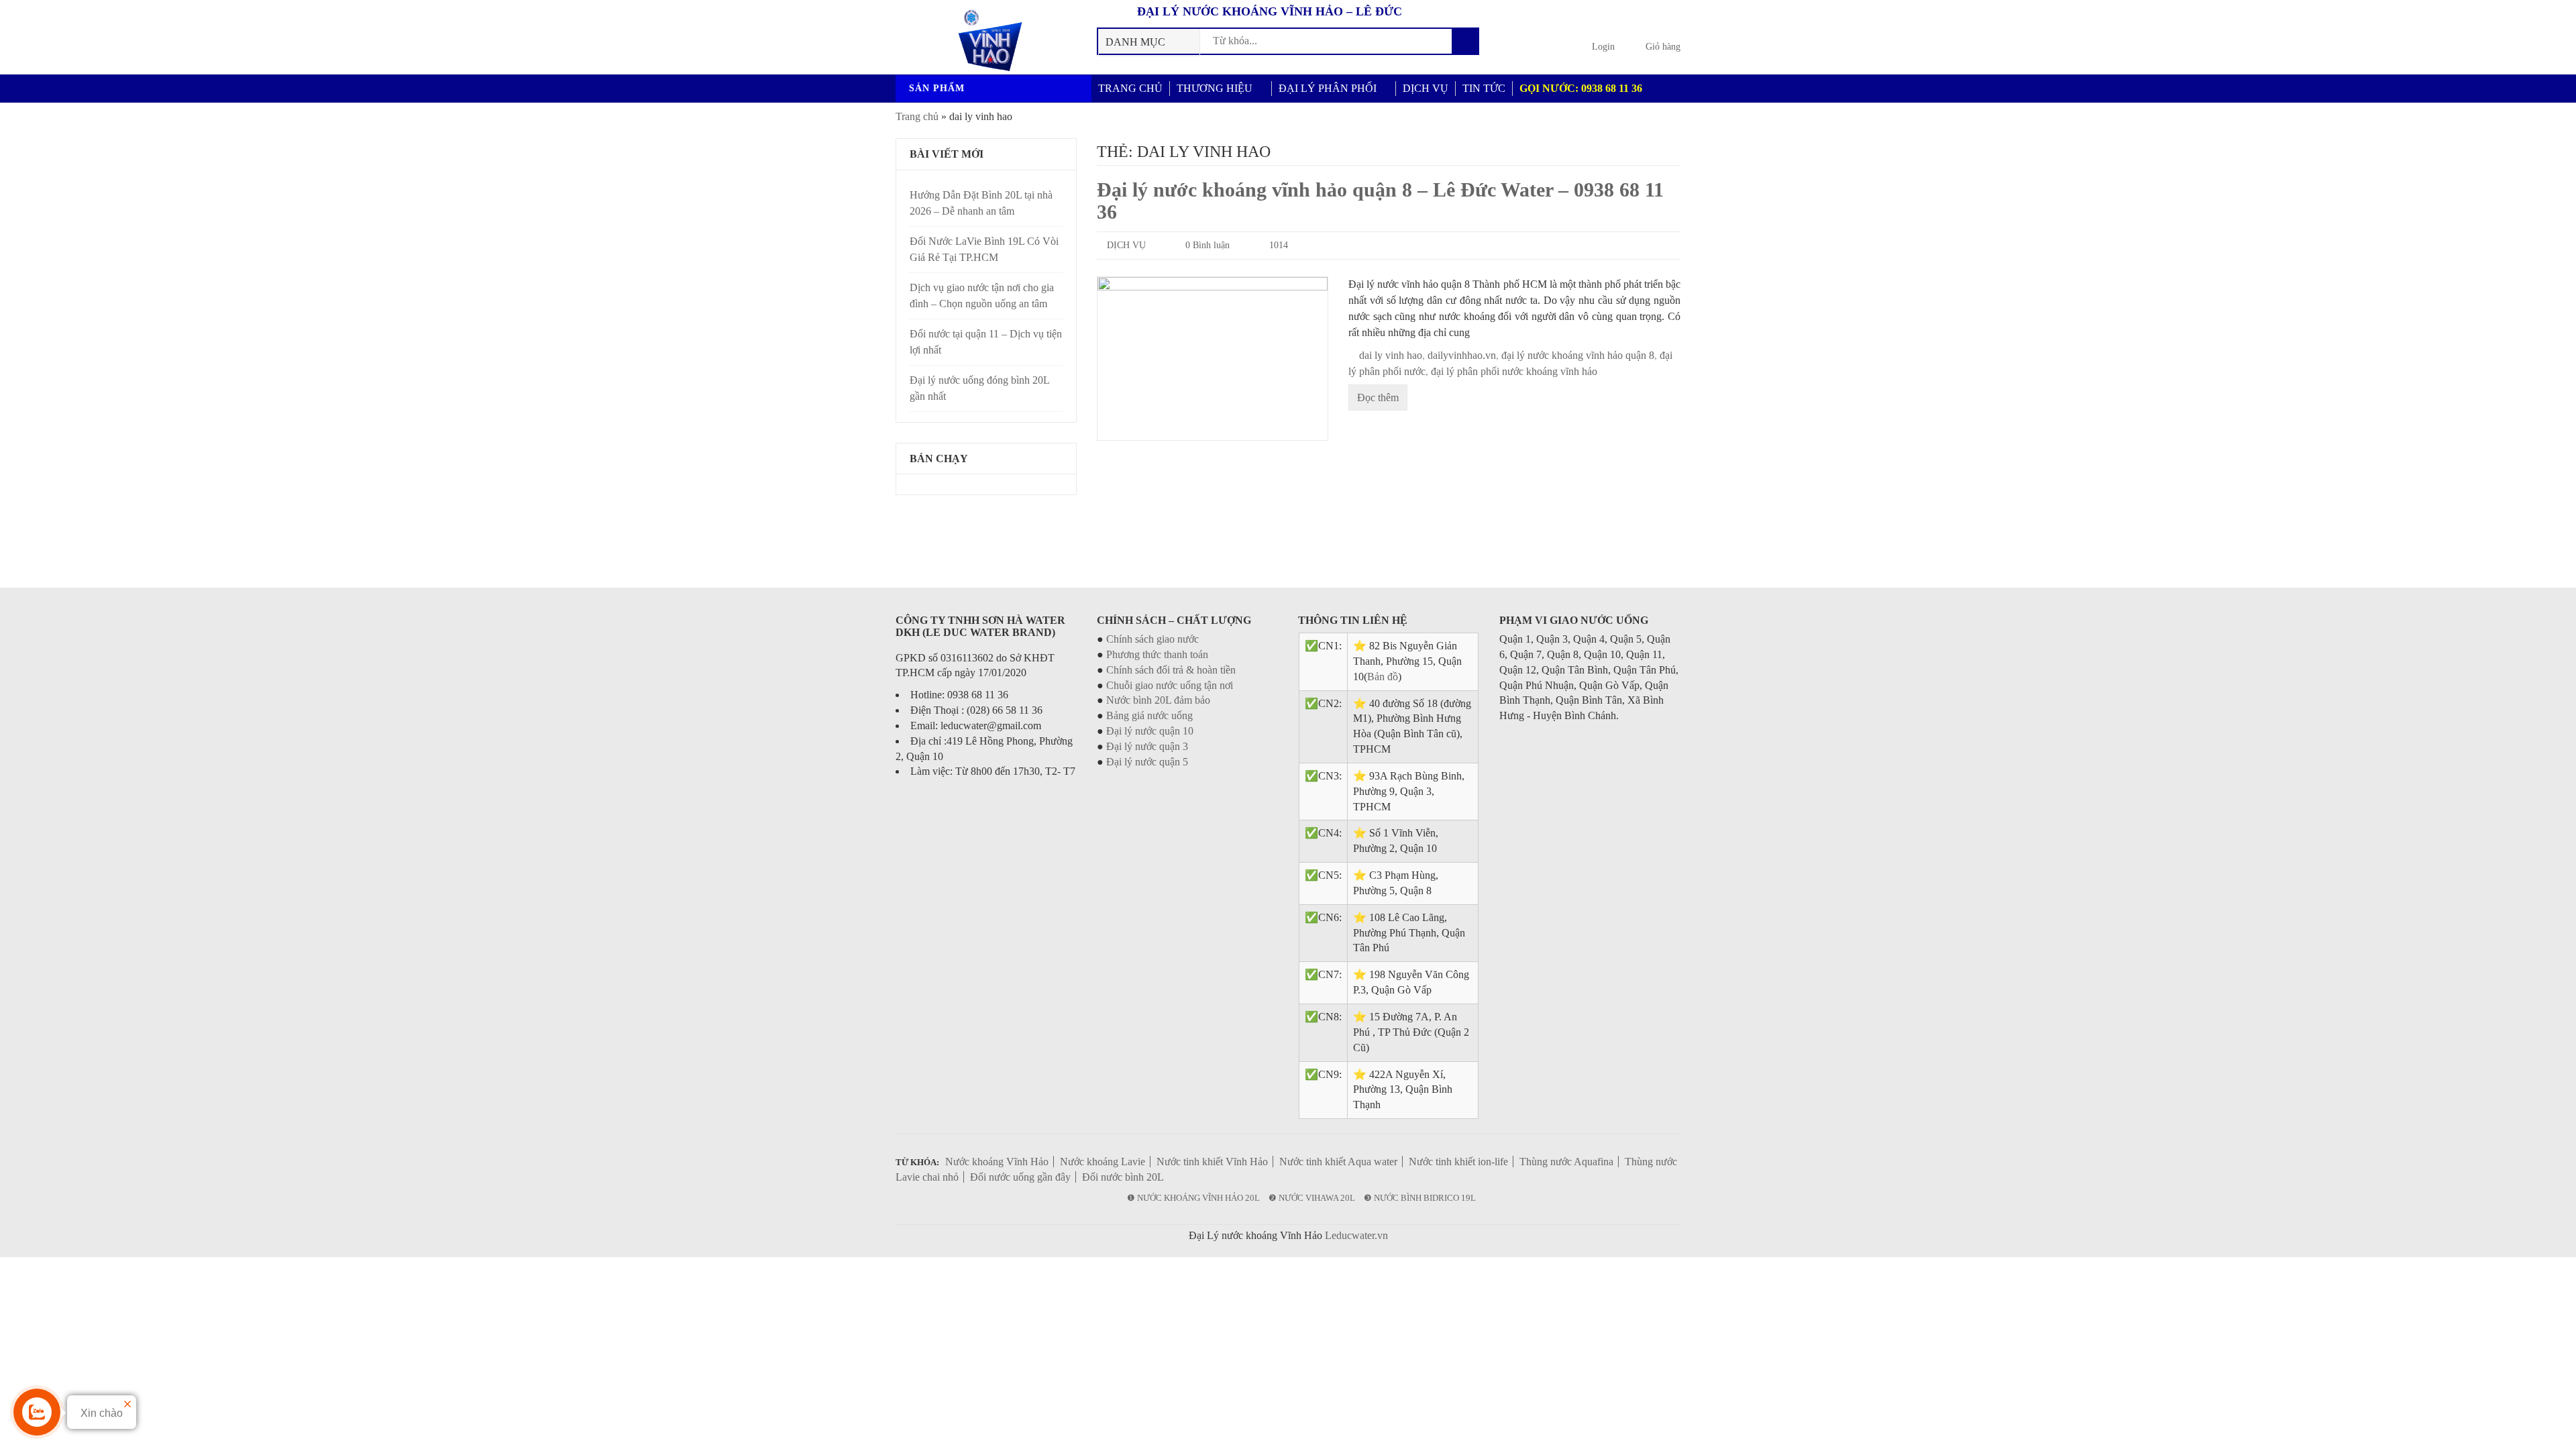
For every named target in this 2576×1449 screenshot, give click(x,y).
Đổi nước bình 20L (1123, 1177)
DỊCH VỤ (1426, 88)
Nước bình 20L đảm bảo (1158, 700)
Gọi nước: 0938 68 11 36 (1581, 88)
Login (1603, 47)
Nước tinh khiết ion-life (1458, 1162)
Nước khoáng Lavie (1103, 1162)
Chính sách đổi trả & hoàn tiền (1171, 670)
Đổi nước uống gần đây (1020, 1177)
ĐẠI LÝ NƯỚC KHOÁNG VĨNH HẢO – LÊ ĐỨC (1270, 11)
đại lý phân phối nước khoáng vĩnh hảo (1514, 371)
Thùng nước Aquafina (1566, 1162)
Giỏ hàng (1663, 47)
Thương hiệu (1215, 88)
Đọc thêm (1378, 397)
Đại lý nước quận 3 (1147, 746)
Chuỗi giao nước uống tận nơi (1170, 685)
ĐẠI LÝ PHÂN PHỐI (1328, 88)
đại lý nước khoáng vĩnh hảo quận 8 (1578, 355)
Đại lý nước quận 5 (1147, 762)
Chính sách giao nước (1152, 639)
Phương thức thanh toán (1157, 654)
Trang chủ (917, 116)
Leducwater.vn (1356, 1235)
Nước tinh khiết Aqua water (1338, 1162)
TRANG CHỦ (1130, 88)
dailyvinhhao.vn (1462, 355)
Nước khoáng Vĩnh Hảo (997, 1162)
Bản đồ (1383, 677)
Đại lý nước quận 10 (1150, 731)
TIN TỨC (1484, 88)
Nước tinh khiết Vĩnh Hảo (1212, 1162)
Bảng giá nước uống (1149, 715)
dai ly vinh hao (1391, 355)
